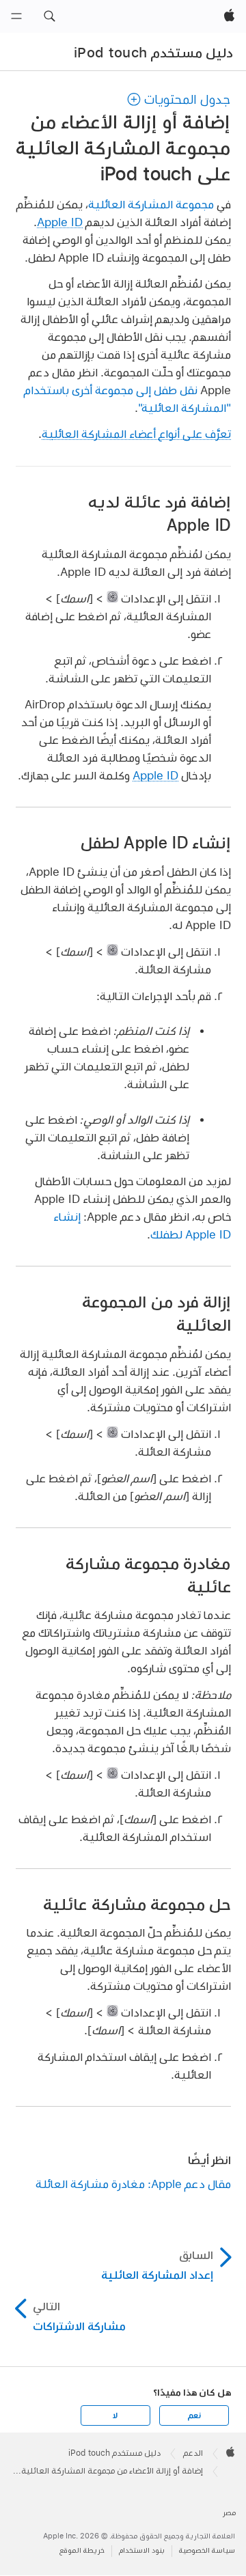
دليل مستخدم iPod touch (153, 53)
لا (115, 2415)
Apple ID (60, 222)
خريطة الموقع (82, 2550)
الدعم (193, 2453)
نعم (194, 2415)
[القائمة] (16, 16)
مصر (229, 2513)
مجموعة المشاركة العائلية (151, 204)
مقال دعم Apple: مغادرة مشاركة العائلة (133, 2184)
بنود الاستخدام (142, 2550)
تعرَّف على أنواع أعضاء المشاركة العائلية (136, 433)
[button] (49, 16)
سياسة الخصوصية (207, 2550)
